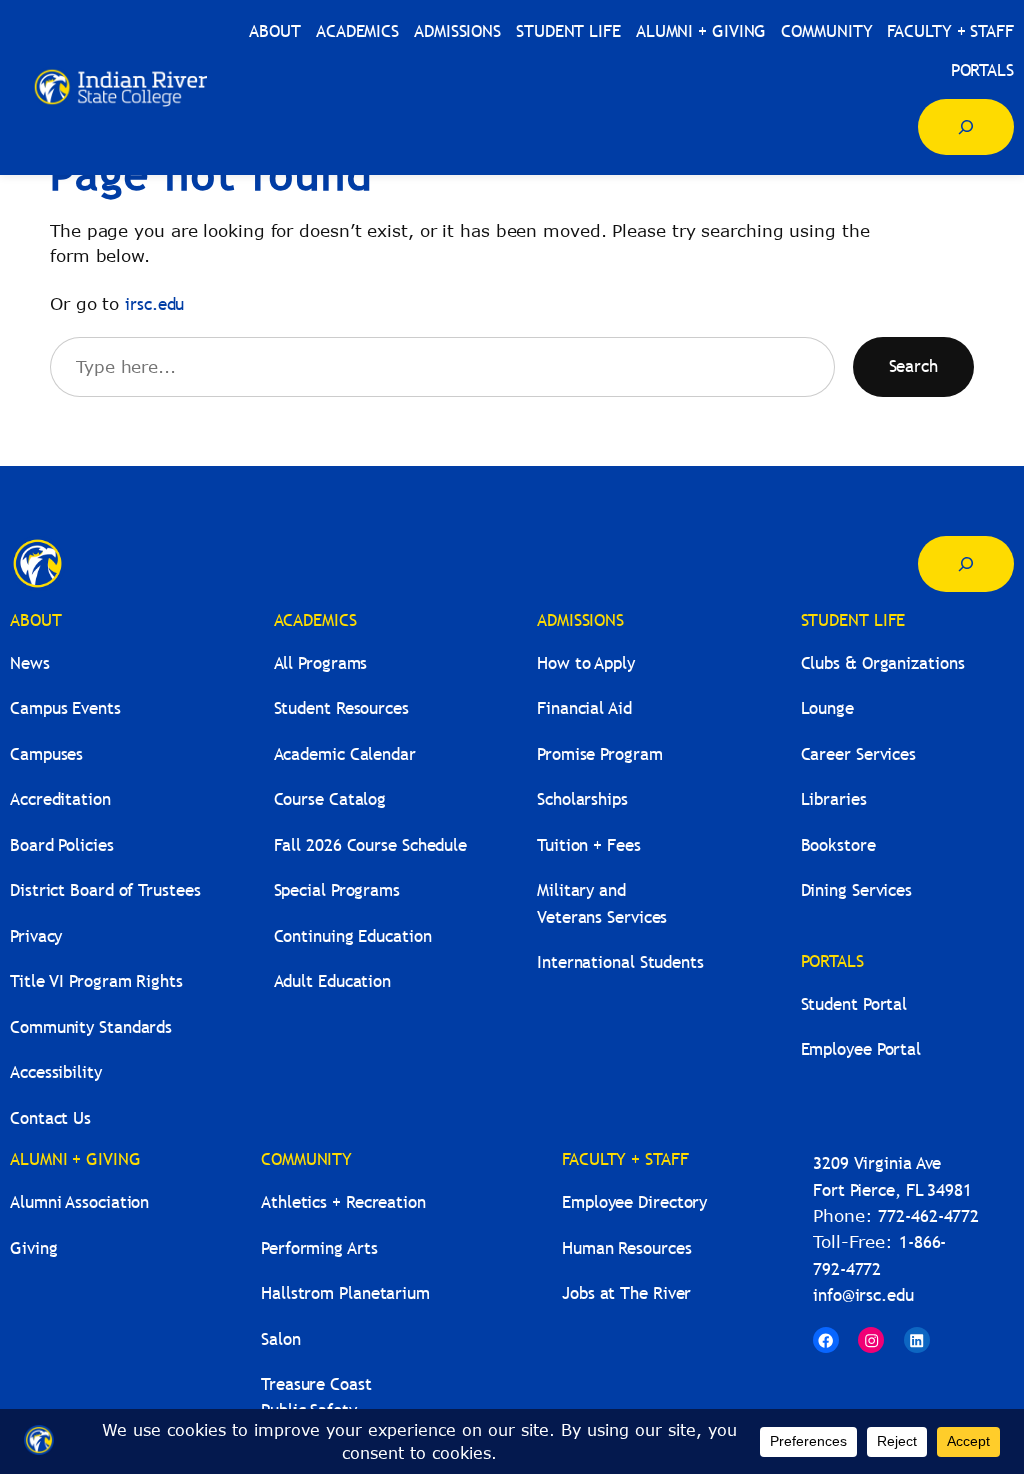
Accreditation (60, 799)
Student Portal (854, 1004)
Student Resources (341, 708)
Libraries (834, 799)
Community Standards (91, 1027)
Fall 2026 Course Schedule (371, 845)
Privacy (36, 936)
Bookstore (838, 845)
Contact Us (50, 1118)
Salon (281, 1339)
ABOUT (36, 620)
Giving (33, 1248)
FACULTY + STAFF (625, 1159)
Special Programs (337, 890)
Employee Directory (634, 1202)
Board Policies (62, 845)
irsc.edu (154, 304)
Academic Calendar (345, 754)
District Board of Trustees (105, 890)
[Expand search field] (966, 127)
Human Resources (627, 1248)
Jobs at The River (626, 1293)
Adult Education (333, 981)
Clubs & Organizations (883, 663)
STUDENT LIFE (853, 620)
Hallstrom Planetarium (345, 1293)
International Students (620, 962)
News (30, 663)
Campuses (46, 754)
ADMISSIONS (580, 620)
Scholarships (582, 799)
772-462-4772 (928, 1216)
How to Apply (586, 663)
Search (913, 366)
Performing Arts (319, 1248)
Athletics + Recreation (343, 1202)
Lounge (827, 708)
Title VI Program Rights (96, 981)
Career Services (859, 754)
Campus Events (65, 708)
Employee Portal (861, 1049)
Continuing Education (353, 936)
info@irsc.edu (863, 1295)
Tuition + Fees (589, 845)
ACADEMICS (315, 620)
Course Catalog (330, 799)
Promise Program (600, 754)
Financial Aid (584, 708)
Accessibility (56, 1072)
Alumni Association (79, 1202)
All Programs (321, 663)
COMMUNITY (306, 1159)
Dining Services (857, 890)
